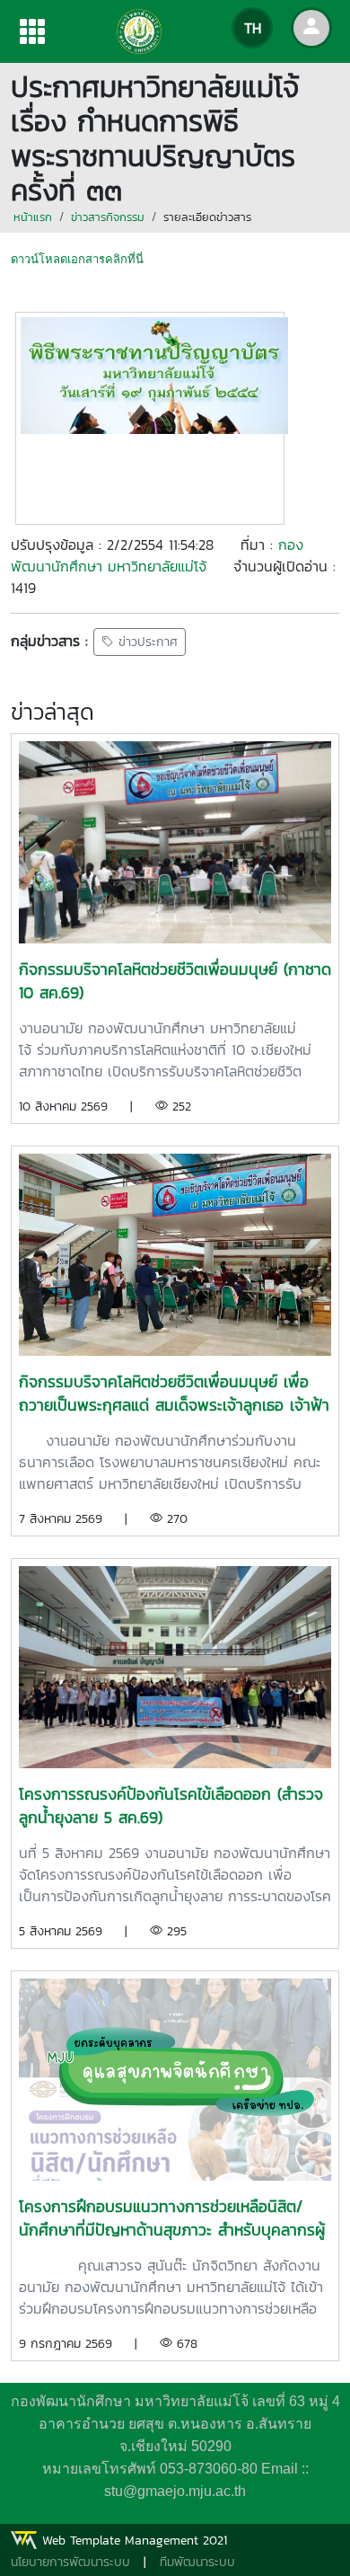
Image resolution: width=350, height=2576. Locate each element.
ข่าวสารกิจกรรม (108, 217)
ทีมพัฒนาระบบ (197, 2562)
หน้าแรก (33, 217)
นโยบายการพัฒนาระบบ (70, 2562)
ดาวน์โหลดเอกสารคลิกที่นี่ (77, 259)
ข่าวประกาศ (146, 642)
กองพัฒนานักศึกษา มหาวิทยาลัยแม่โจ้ (157, 555)
